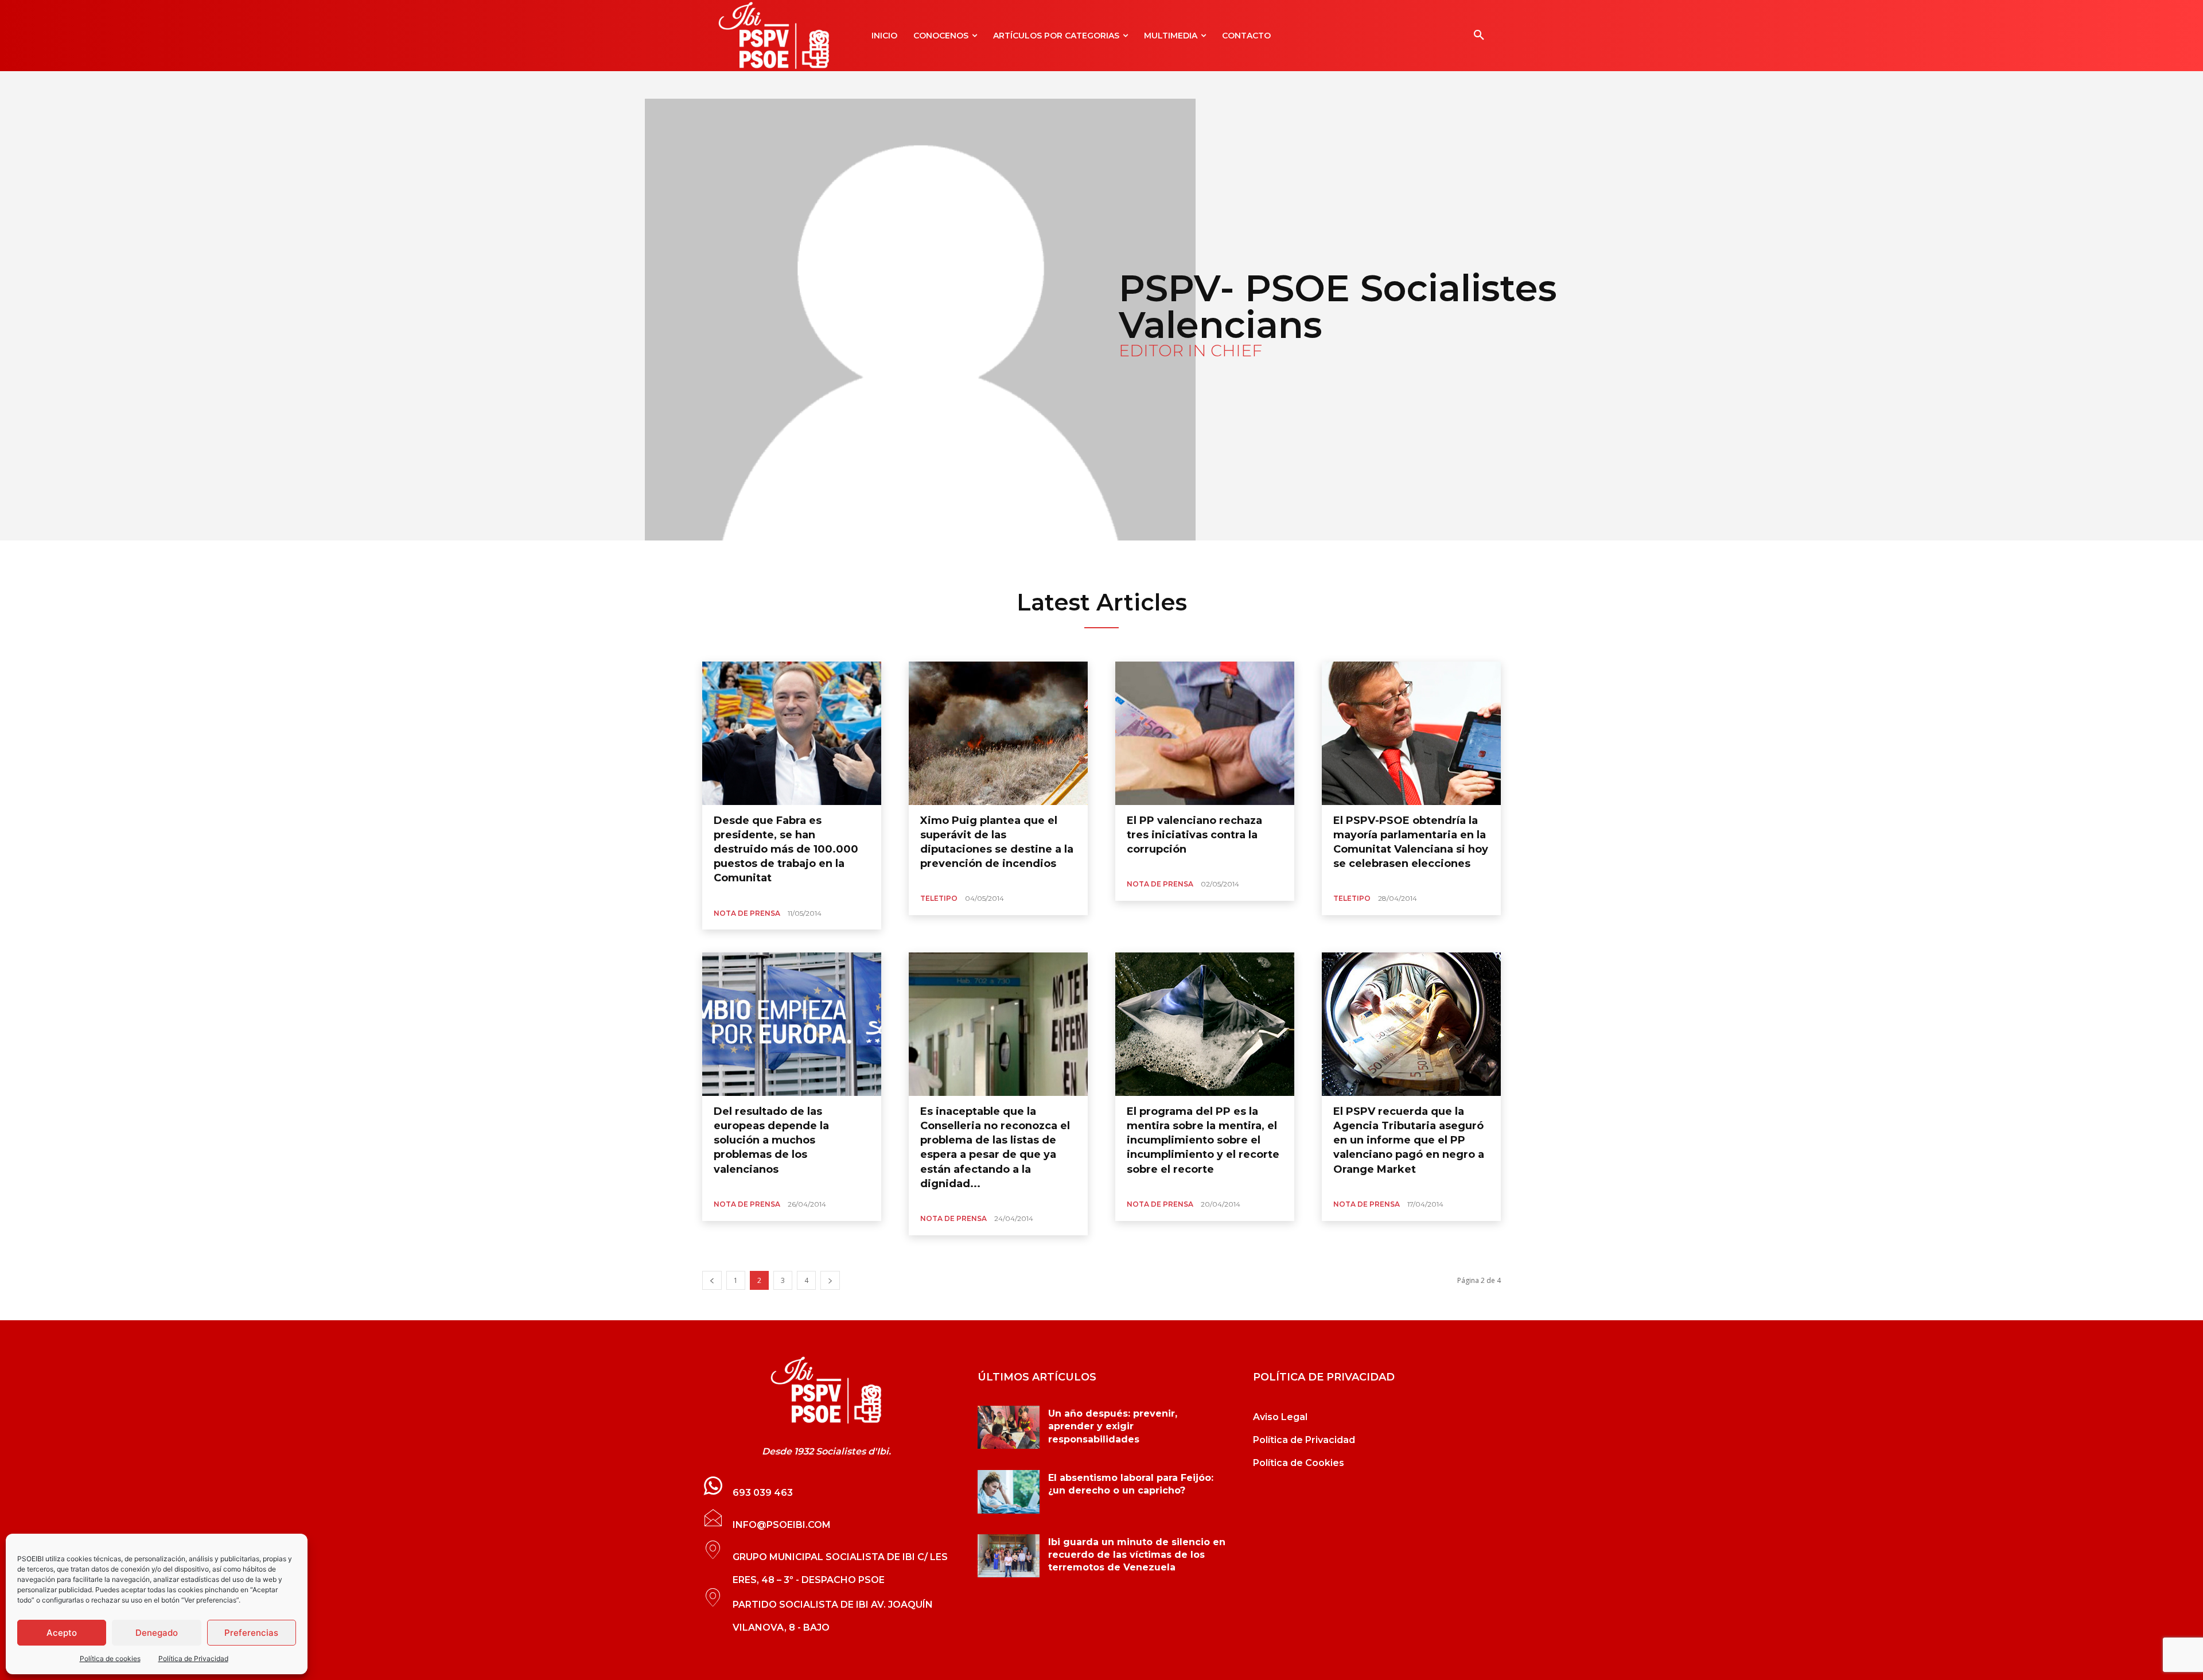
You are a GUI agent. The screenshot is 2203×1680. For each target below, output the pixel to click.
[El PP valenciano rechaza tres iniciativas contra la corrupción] (1205, 733)
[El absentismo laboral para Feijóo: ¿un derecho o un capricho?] (1009, 1492)
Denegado (157, 1633)
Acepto (62, 1633)
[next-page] (830, 1280)
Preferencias (251, 1633)
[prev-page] (712, 1280)
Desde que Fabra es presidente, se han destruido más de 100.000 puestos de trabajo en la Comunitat (786, 849)
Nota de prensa (747, 913)
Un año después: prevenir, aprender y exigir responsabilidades (1113, 1426)
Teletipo (939, 898)
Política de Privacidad (193, 1658)
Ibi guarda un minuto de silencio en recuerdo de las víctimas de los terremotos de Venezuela (1137, 1555)
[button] (1479, 36)
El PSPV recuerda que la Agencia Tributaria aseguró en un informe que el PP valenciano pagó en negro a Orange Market (1409, 1140)
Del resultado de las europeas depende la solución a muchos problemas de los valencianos (771, 1140)
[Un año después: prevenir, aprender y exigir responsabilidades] (1009, 1428)
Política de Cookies (1299, 1463)
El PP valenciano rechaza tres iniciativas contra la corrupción (1194, 835)
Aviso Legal (1280, 1417)
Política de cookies (110, 1658)
